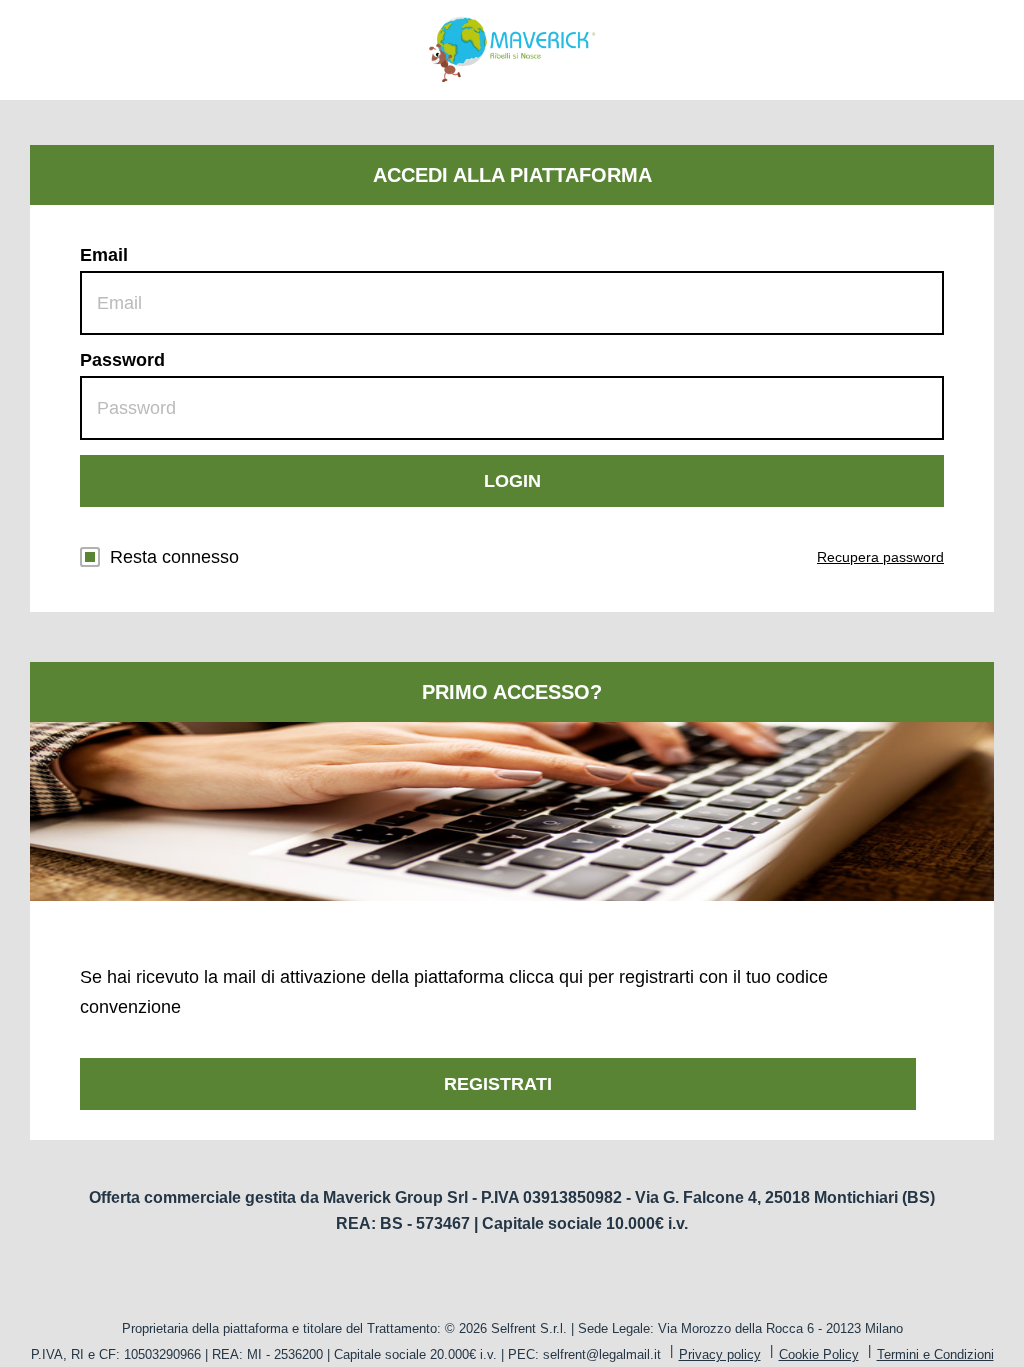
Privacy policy (720, 1354)
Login (512, 481)
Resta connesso (174, 557)
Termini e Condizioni (935, 1354)
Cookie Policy (819, 1354)
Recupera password (880, 557)
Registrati (498, 1084)
